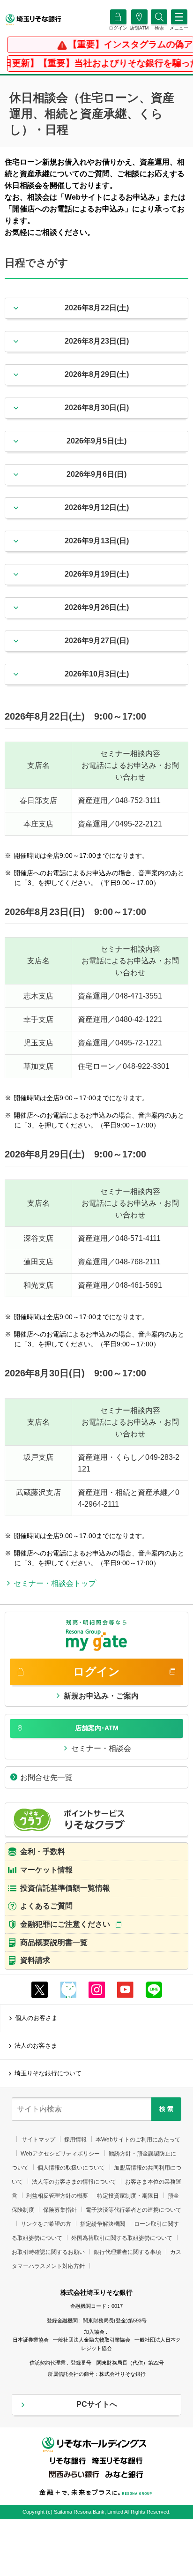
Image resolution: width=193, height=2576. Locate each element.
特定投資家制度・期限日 (128, 2196)
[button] (159, 28)
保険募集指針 (60, 2210)
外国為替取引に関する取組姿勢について (122, 2238)
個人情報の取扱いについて (71, 2168)
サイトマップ (38, 2140)
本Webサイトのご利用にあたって (138, 2140)
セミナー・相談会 (101, 1748)
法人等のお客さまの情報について (74, 2182)
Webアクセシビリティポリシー (60, 2154)
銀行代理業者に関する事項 (127, 2252)
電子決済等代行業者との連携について (134, 2210)
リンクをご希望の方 (46, 2224)
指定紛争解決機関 (103, 2224)
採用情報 (75, 2140)
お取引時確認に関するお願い (48, 2252)
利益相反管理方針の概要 (57, 2196)
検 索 (166, 2109)
